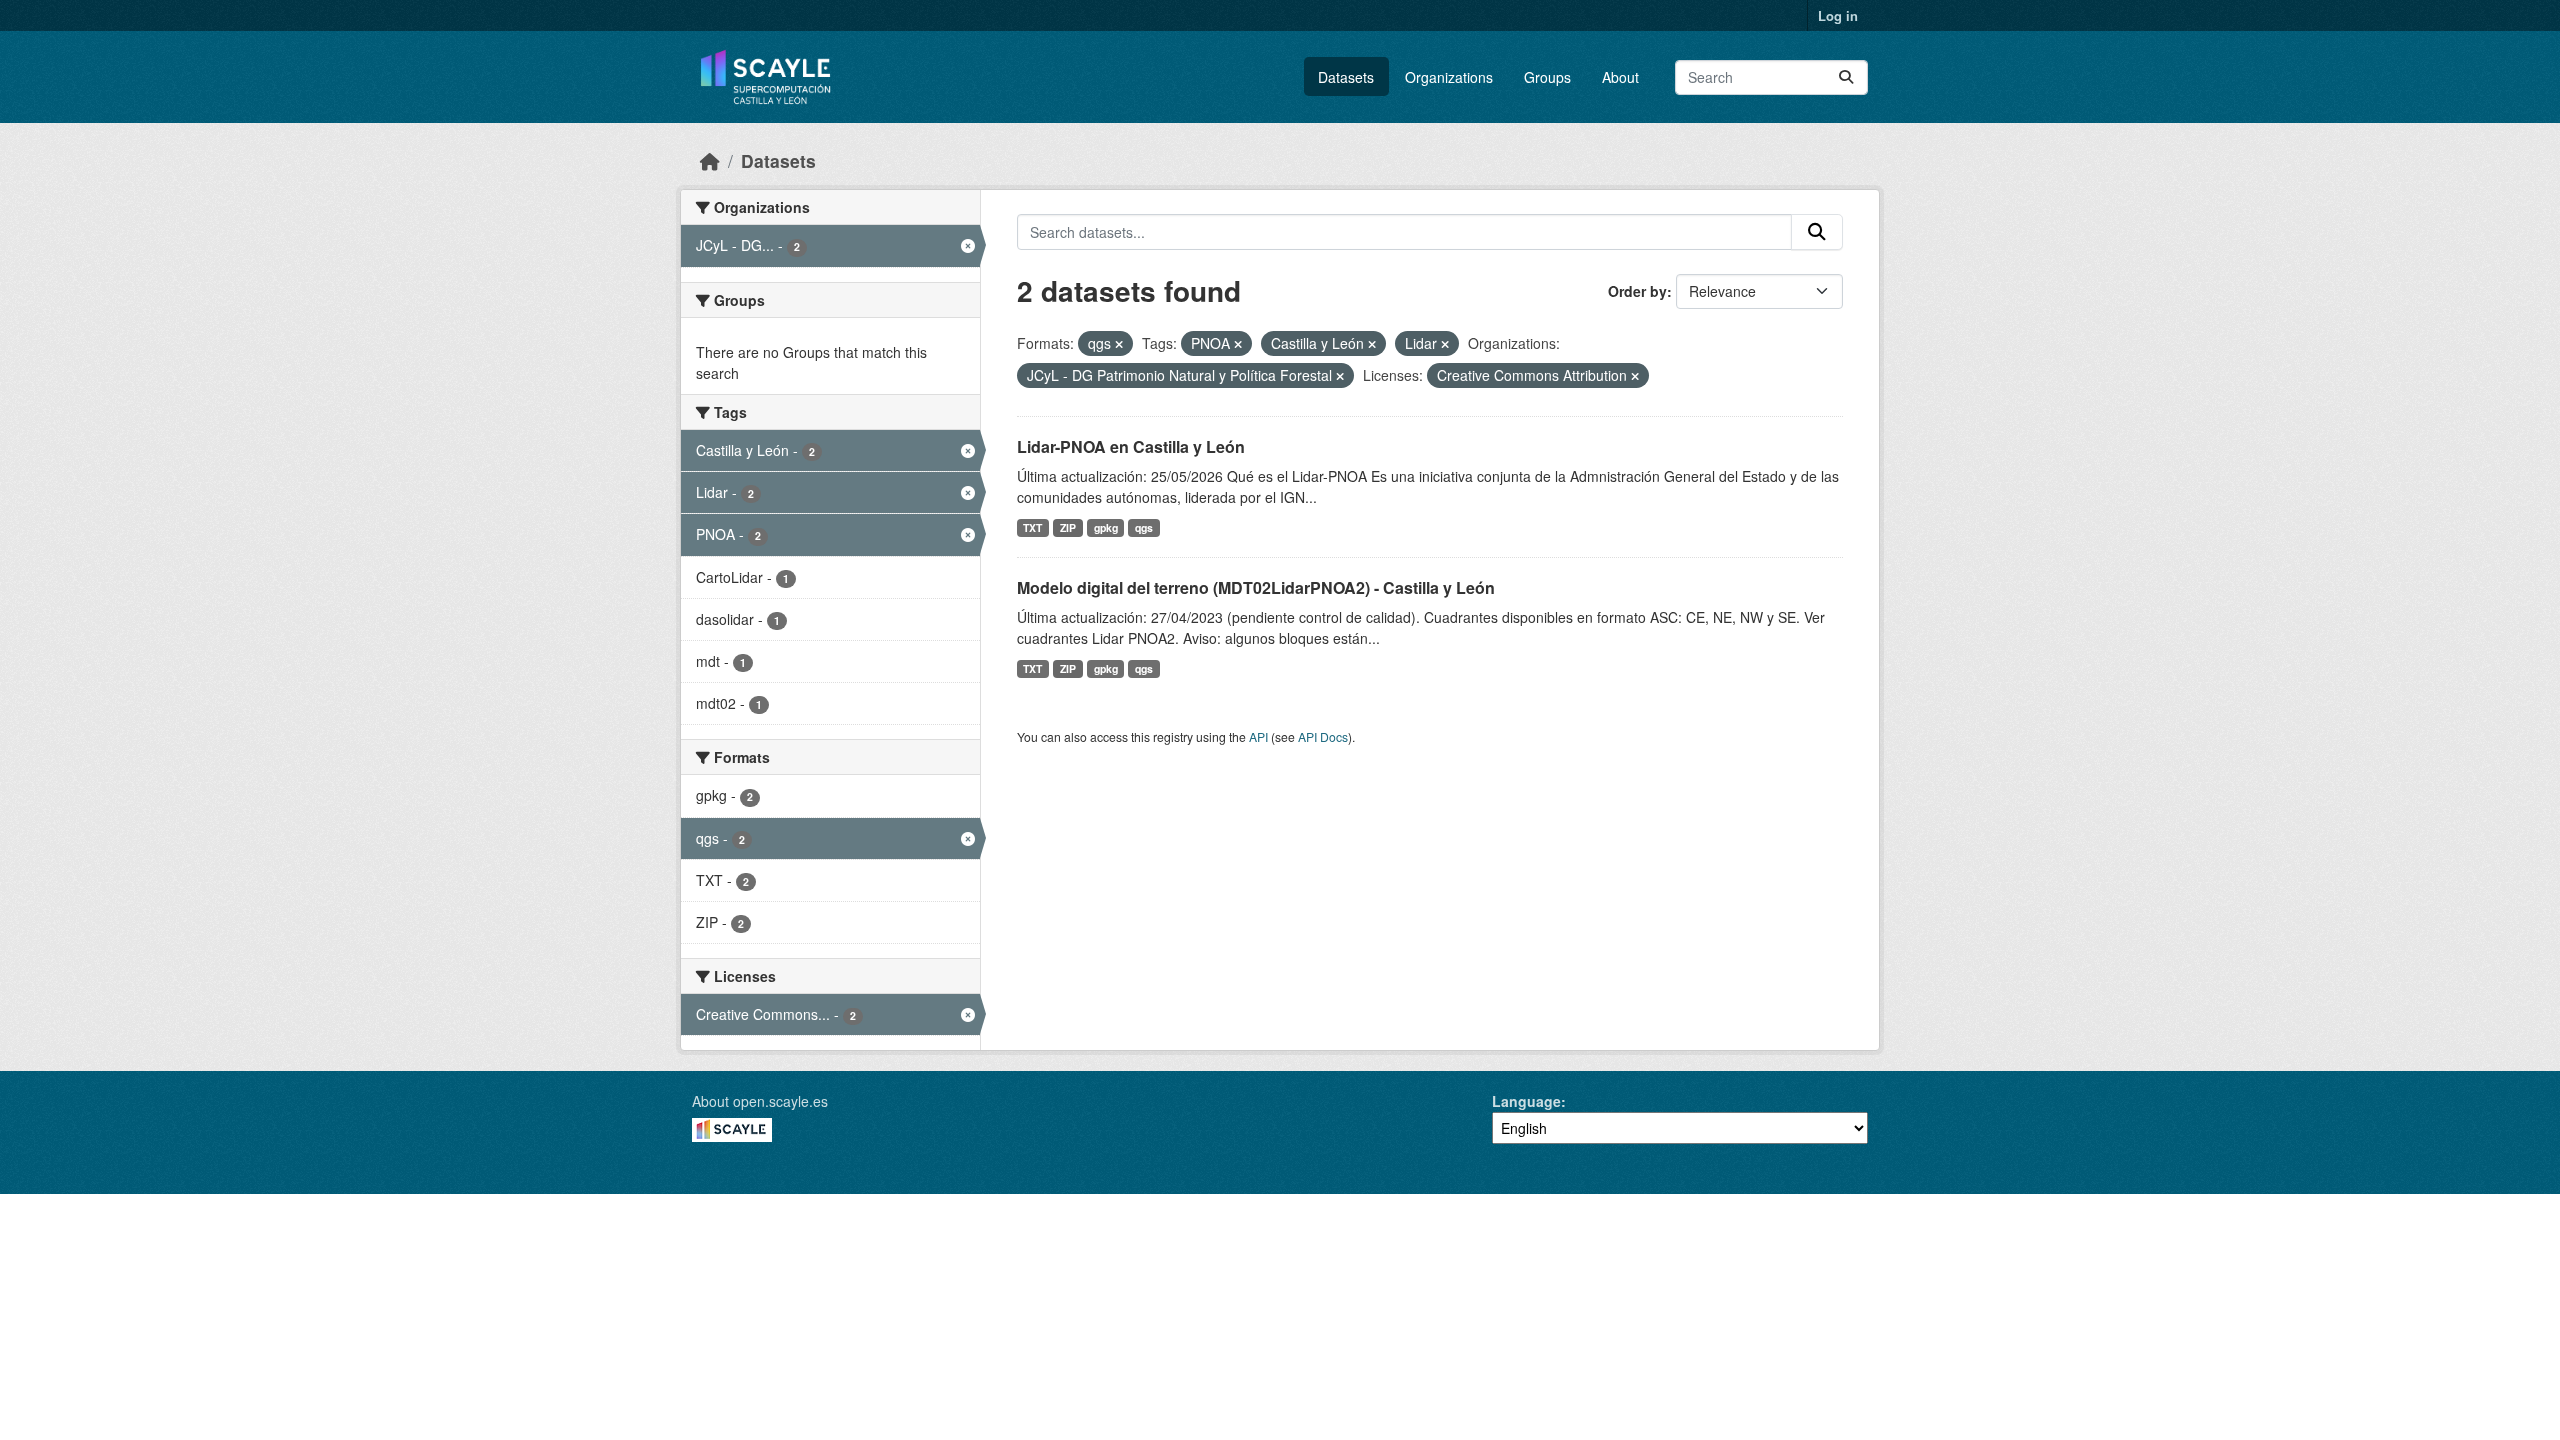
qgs (1144, 527)
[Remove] (1119, 344)
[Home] (710, 160)
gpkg (1106, 527)
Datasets (1346, 77)
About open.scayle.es (760, 1101)
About (1620, 77)
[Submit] (1846, 77)
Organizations (1449, 77)
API (1258, 736)
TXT (1032, 527)
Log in (1838, 15)
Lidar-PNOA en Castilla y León (1131, 446)
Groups (1547, 77)
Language (1526, 1101)
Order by (1637, 291)
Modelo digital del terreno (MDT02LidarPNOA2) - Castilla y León (1256, 587)
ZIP (1068, 527)
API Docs (1323, 736)
